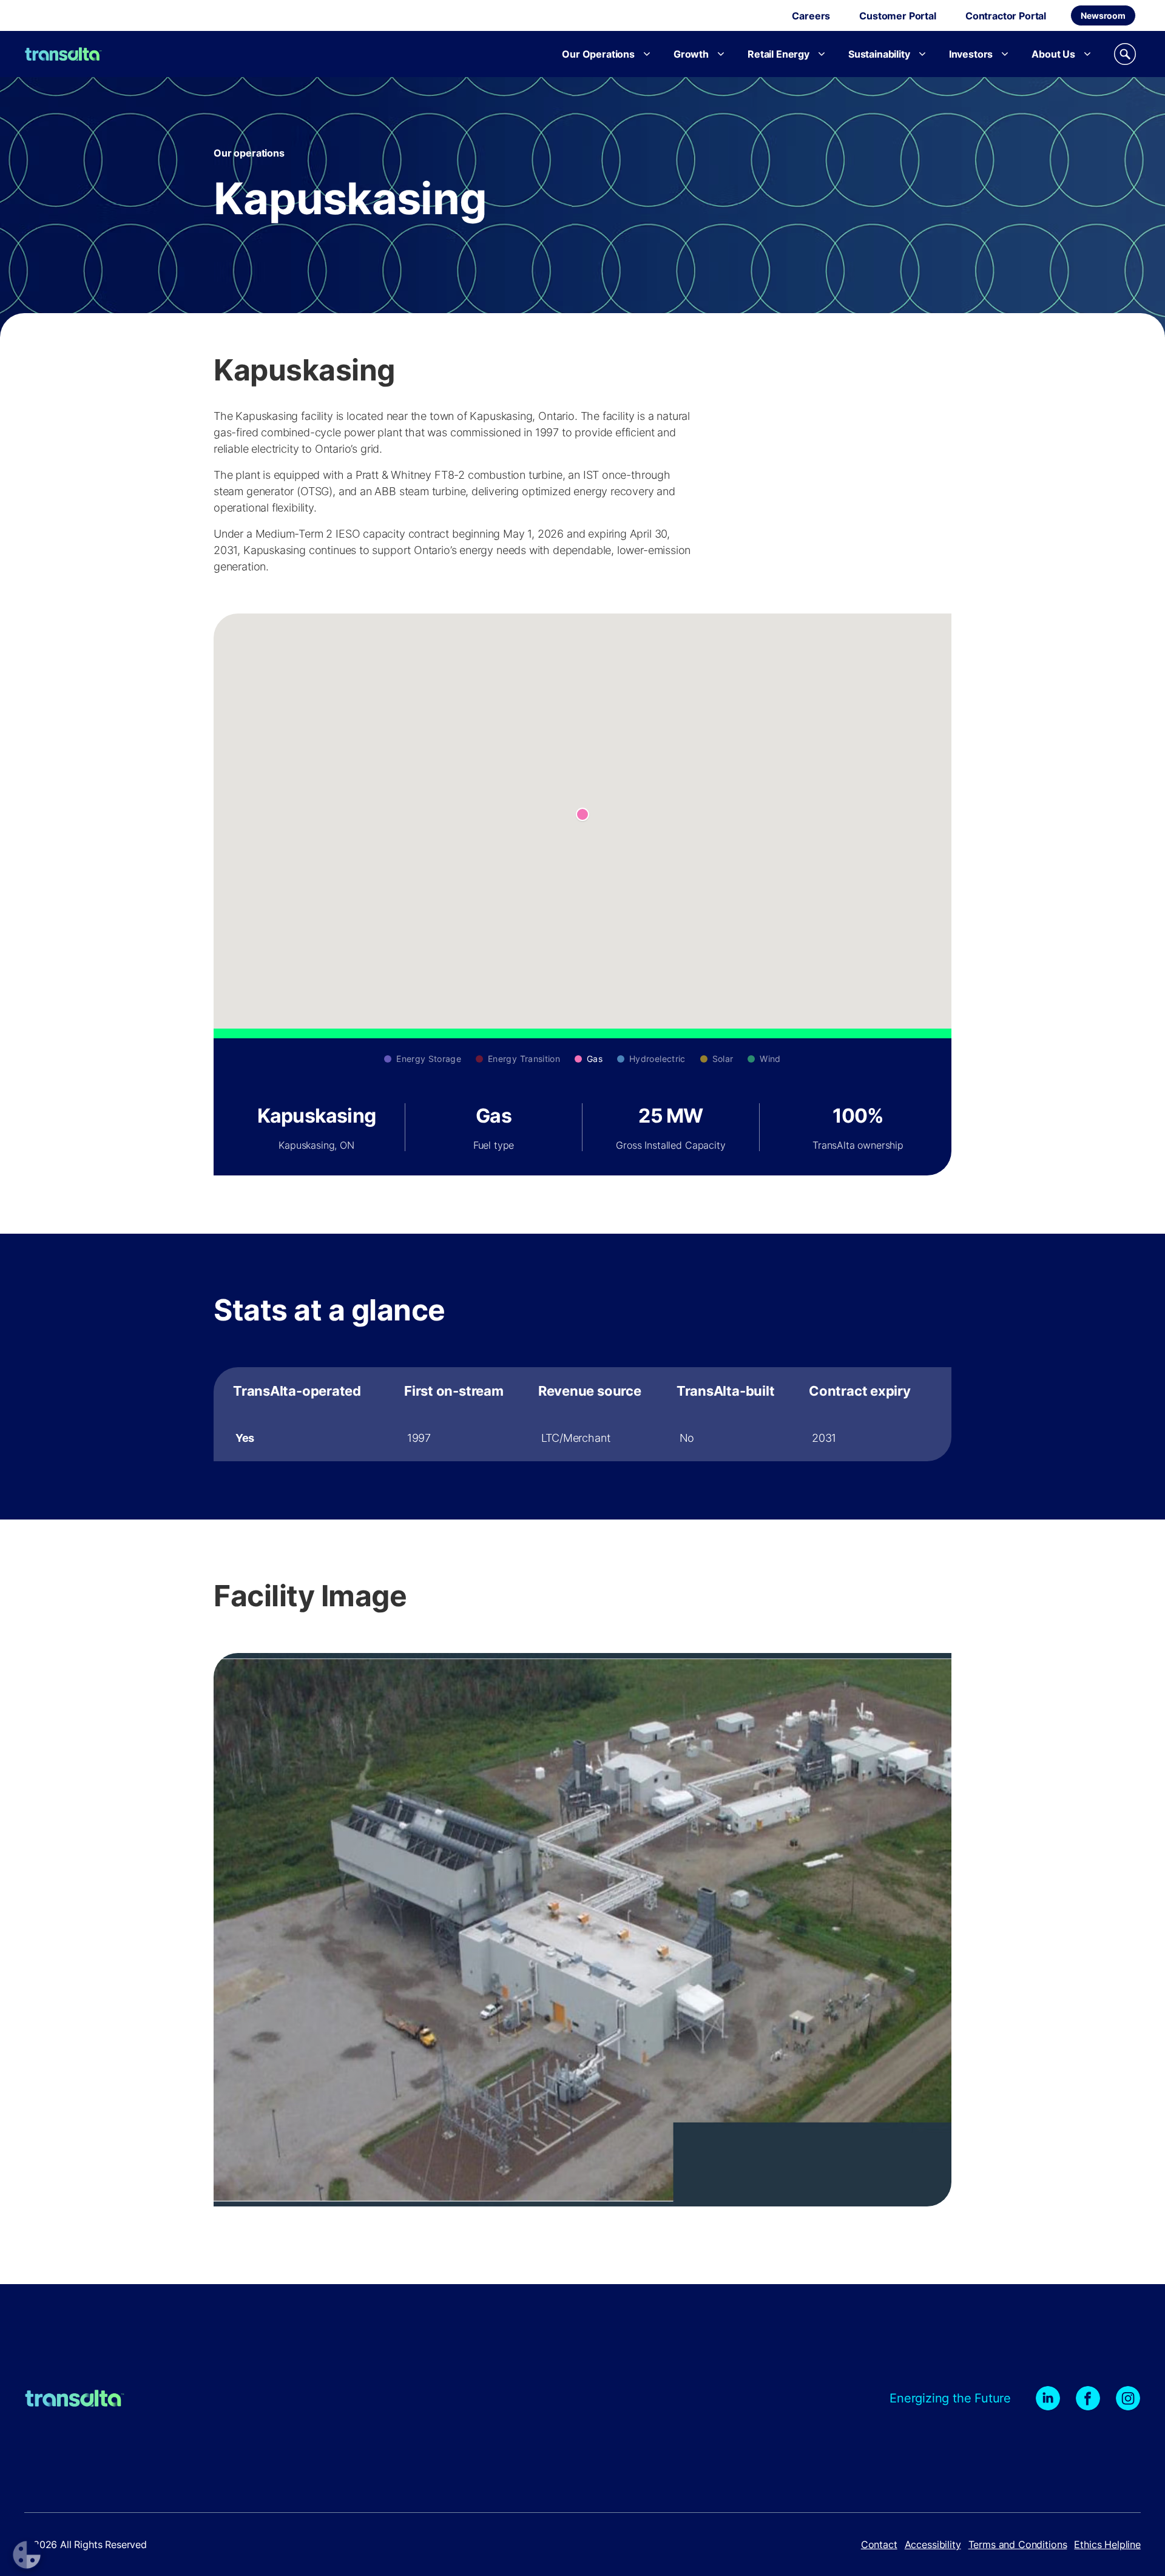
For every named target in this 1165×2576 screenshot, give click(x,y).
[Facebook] (1088, 2398)
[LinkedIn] (1048, 2398)
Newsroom (1103, 15)
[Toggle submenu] (647, 54)
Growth (691, 54)
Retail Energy (778, 54)
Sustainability (879, 54)
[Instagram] (1128, 2398)
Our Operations (598, 54)
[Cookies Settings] (27, 2555)
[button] (582, 814)
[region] (582, 1414)
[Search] (1125, 54)
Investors (971, 54)
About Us (1053, 54)
